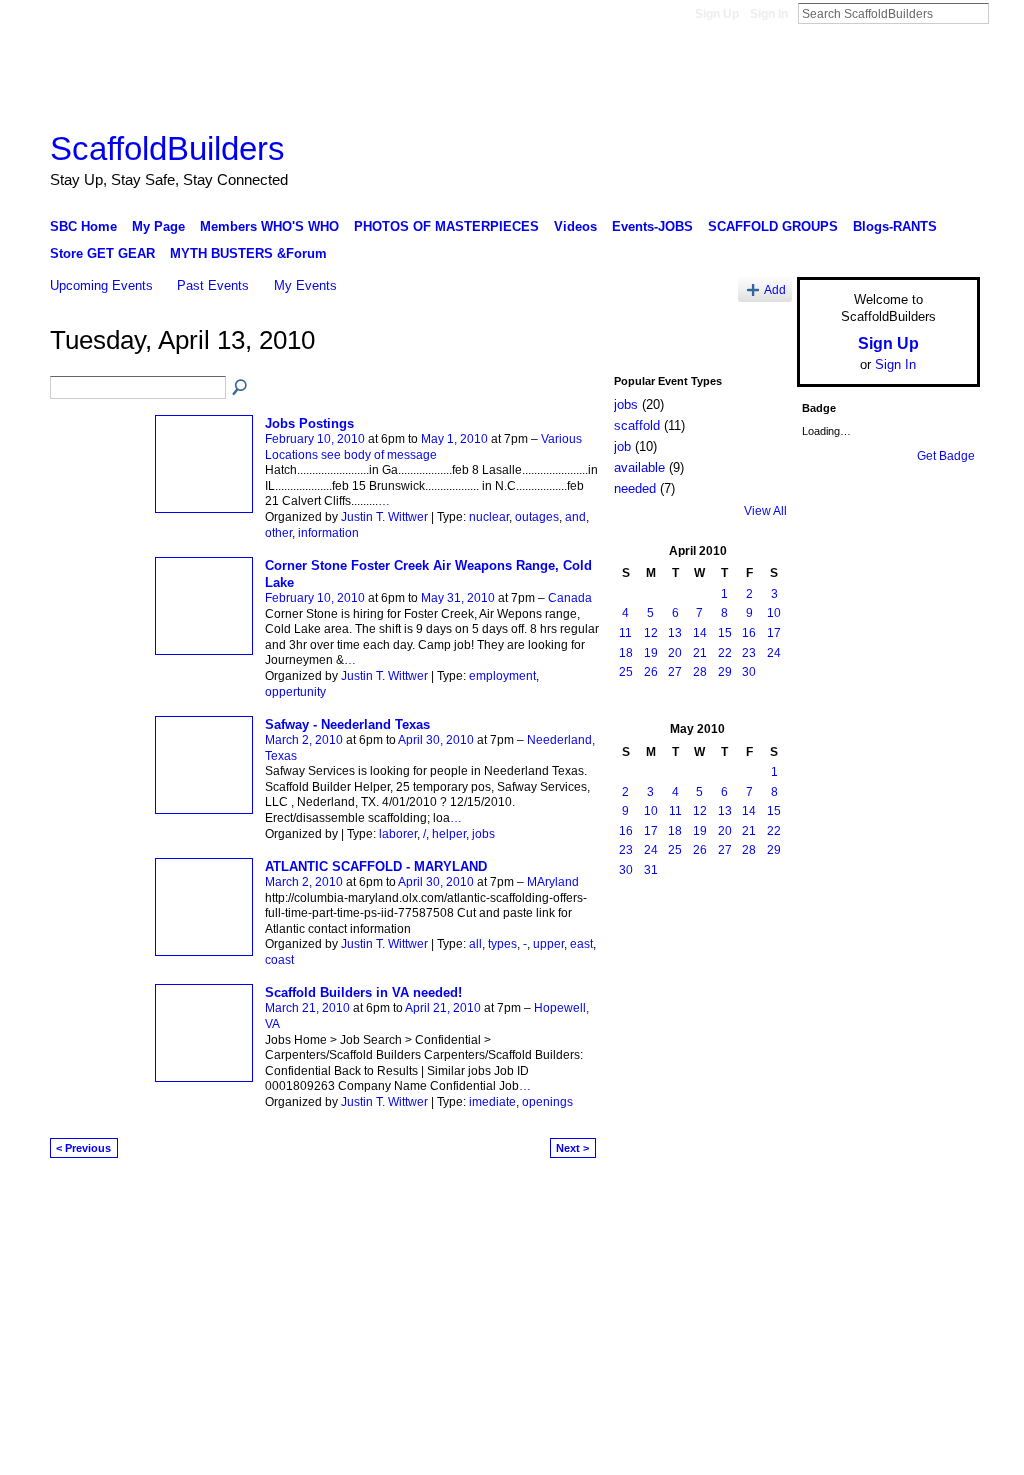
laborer (398, 834)
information (328, 533)
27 (675, 672)
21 (700, 653)
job (622, 446)
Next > (572, 1148)
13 (675, 633)
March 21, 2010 (307, 1008)
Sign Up (717, 14)
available (639, 467)
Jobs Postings (309, 423)
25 (626, 672)
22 (725, 653)
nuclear (489, 517)
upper (548, 944)
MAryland (553, 882)
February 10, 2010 (315, 439)
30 (749, 672)
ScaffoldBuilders (167, 148)
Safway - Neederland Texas (347, 724)
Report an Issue (832, 1199)
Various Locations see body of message (423, 447)
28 (700, 672)
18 (626, 653)
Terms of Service (935, 1199)
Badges (753, 1199)
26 (651, 672)
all (475, 944)
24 (774, 653)
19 (651, 653)
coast (279, 960)
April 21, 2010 (443, 1008)
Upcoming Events (101, 285)
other (278, 533)
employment (502, 676)
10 (774, 613)
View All (765, 511)
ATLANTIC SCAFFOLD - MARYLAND (376, 866)
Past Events (213, 285)
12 (651, 633)
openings (547, 1102)
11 (625, 633)
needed (635, 488)
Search (1005, 13)
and (575, 517)
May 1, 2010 (454, 439)
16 (749, 633)
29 (725, 672)
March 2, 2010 (304, 740)
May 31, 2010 (458, 598)
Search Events (241, 388)
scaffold (637, 425)
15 (725, 633)
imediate (492, 1102)
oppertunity (295, 692)
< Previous (83, 1148)
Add (775, 289)
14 (700, 633)
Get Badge (946, 456)
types (502, 944)
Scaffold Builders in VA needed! (363, 992)
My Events (305, 285)
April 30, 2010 (436, 740)
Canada (570, 598)
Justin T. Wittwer (384, 517)
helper (449, 834)
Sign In (769, 14)
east (581, 944)
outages (537, 517)
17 (774, 633)
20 (675, 653)
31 (651, 870)
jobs (483, 834)
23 (749, 653)
